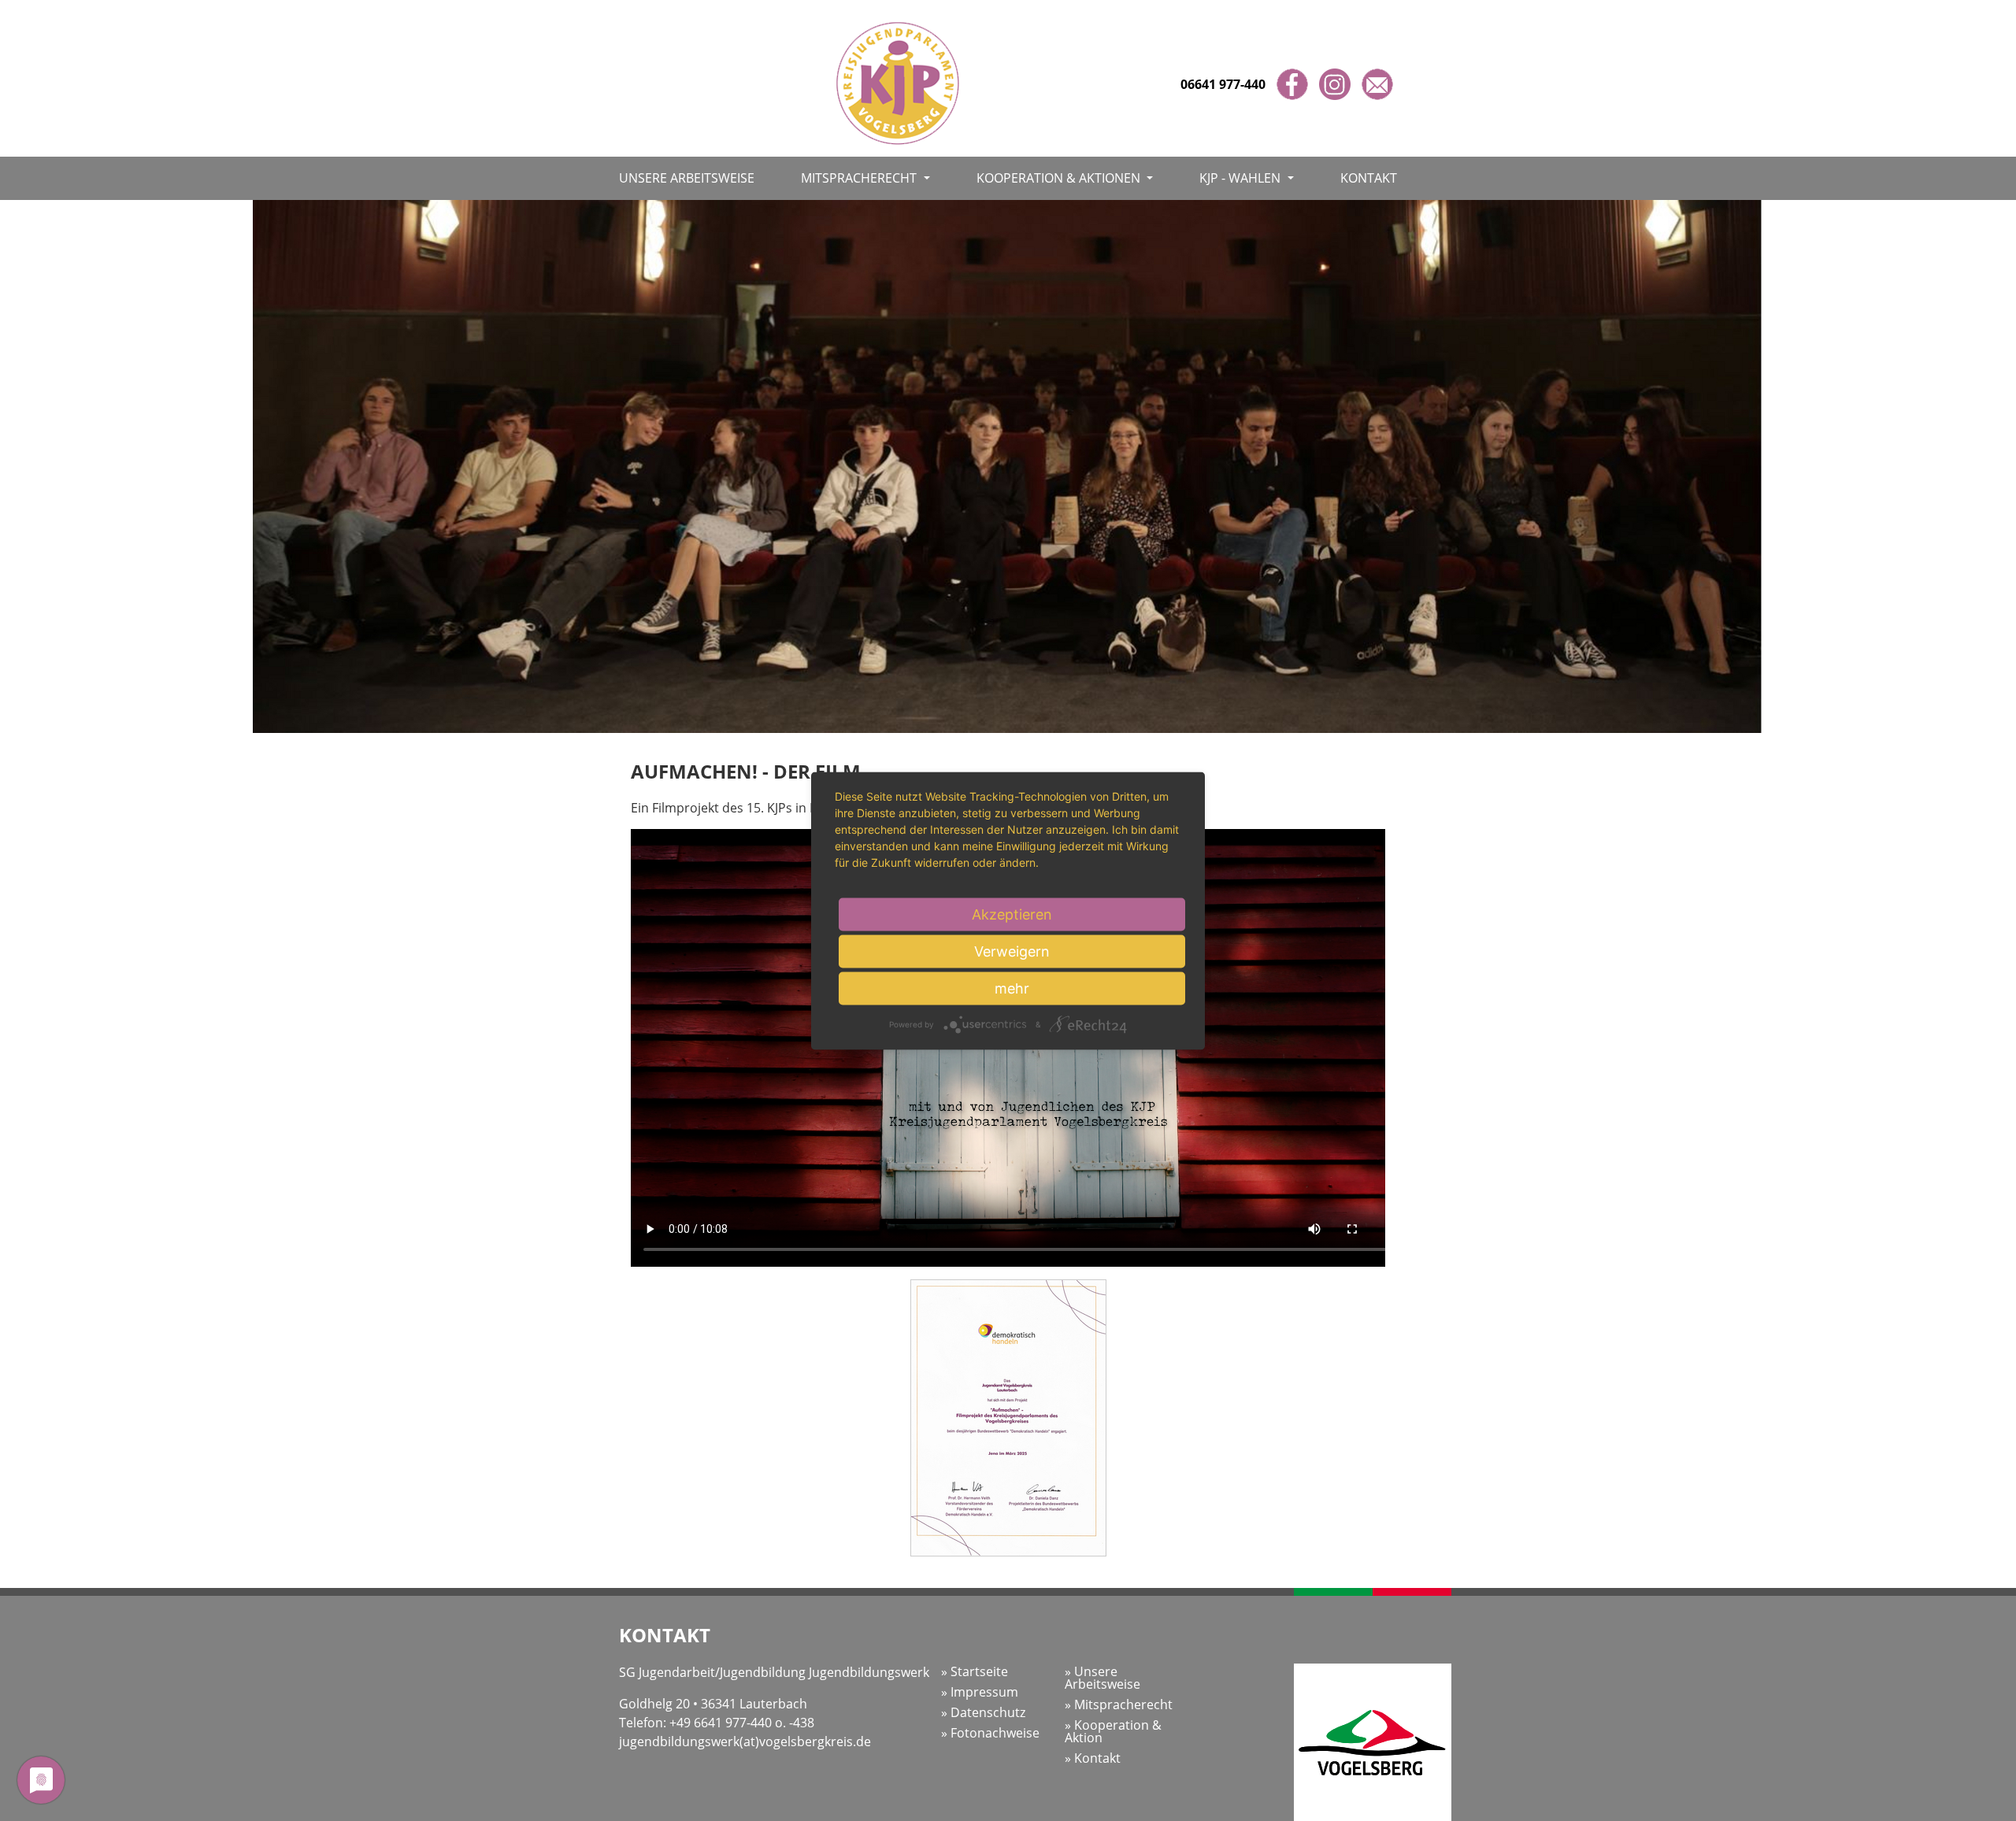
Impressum (983, 1692)
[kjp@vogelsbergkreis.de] (1377, 84)
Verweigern (1012, 951)
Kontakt (1369, 178)
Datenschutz (986, 1712)
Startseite (978, 1671)
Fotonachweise (993, 1733)
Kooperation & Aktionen (1060, 178)
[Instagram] (1336, 84)
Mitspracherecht (860, 178)
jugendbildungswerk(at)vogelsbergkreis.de (745, 1741)
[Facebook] (1294, 84)
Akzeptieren (1012, 914)
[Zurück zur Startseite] (898, 77)
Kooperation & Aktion (1113, 1731)
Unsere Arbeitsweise (687, 178)
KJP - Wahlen (1241, 178)
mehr (1012, 988)
